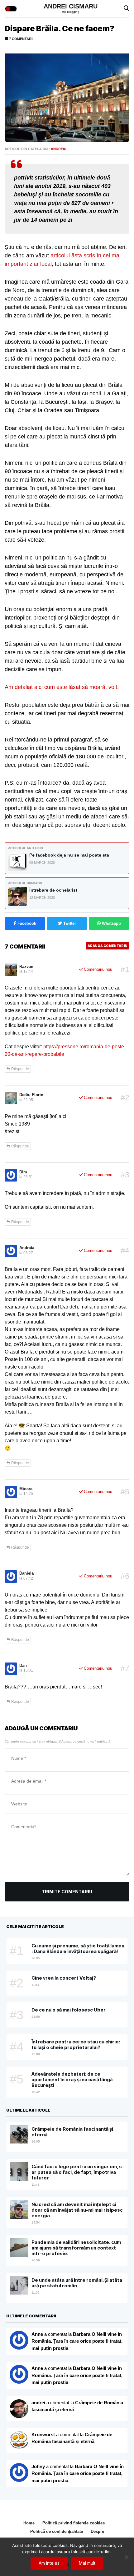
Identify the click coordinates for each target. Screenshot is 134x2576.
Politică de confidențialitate (57, 2531)
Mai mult (87, 2563)
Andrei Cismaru (71, 6)
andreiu (59, 149)
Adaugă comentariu (108, 946)
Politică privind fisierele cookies (74, 2523)
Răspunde (20, 1069)
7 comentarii (21, 39)
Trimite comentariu (67, 1892)
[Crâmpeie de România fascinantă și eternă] (19, 2441)
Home (29, 2523)
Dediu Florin (31, 1095)
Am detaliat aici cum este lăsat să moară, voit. (62, 687)
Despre (97, 2531)
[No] (126, 2557)
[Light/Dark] (11, 9)
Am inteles (49, 2563)
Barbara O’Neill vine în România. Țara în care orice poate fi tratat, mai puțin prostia (77, 2341)
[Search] (127, 9)
